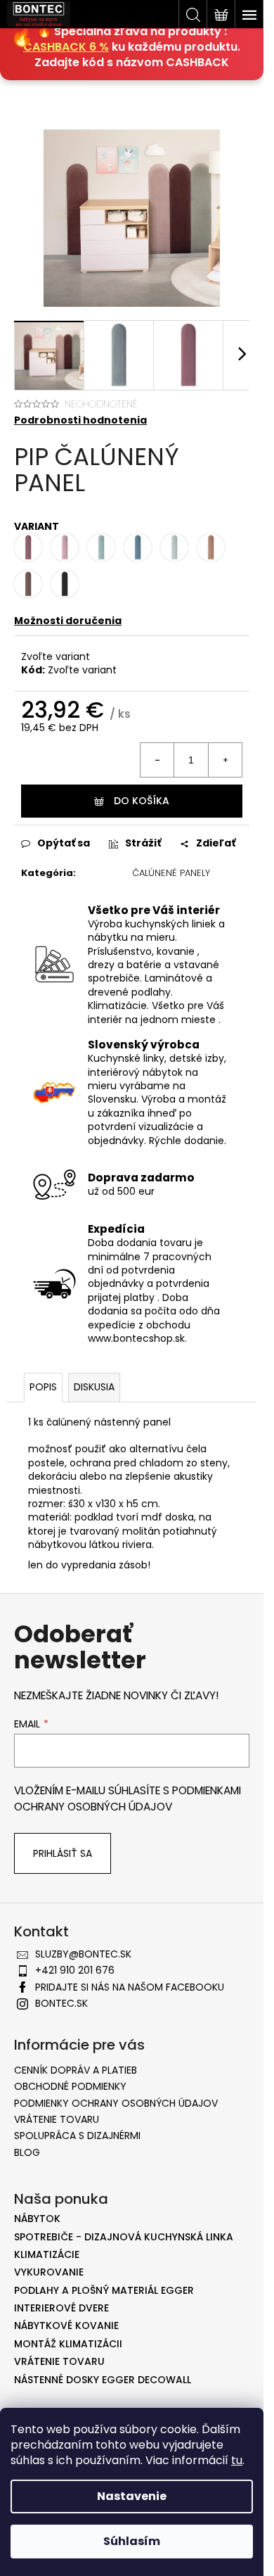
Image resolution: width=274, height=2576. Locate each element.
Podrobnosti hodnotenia (80, 420)
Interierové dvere (61, 2308)
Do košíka (142, 801)
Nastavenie (132, 2496)
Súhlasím (132, 2541)
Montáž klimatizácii (68, 2344)
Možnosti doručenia (68, 621)
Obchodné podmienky (70, 2086)
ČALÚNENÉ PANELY (171, 873)
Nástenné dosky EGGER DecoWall (103, 2380)
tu (237, 2460)
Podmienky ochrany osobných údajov (116, 2103)
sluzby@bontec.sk (83, 1954)
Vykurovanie (49, 2272)
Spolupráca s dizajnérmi (77, 2136)
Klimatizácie (47, 2255)
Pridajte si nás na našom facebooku (130, 1987)
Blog (27, 2152)
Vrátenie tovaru (57, 2119)
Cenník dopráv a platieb (76, 2070)
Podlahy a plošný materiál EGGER (104, 2291)
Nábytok (37, 2219)
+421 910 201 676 (75, 1970)
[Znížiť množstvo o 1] (157, 760)
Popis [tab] (43, 1387)
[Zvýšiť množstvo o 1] (225, 760)
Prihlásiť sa (63, 1853)
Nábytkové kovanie (66, 2326)
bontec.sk (61, 2003)
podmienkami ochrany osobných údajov (128, 1798)
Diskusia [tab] (94, 1387)
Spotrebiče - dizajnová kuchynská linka (124, 2237)
